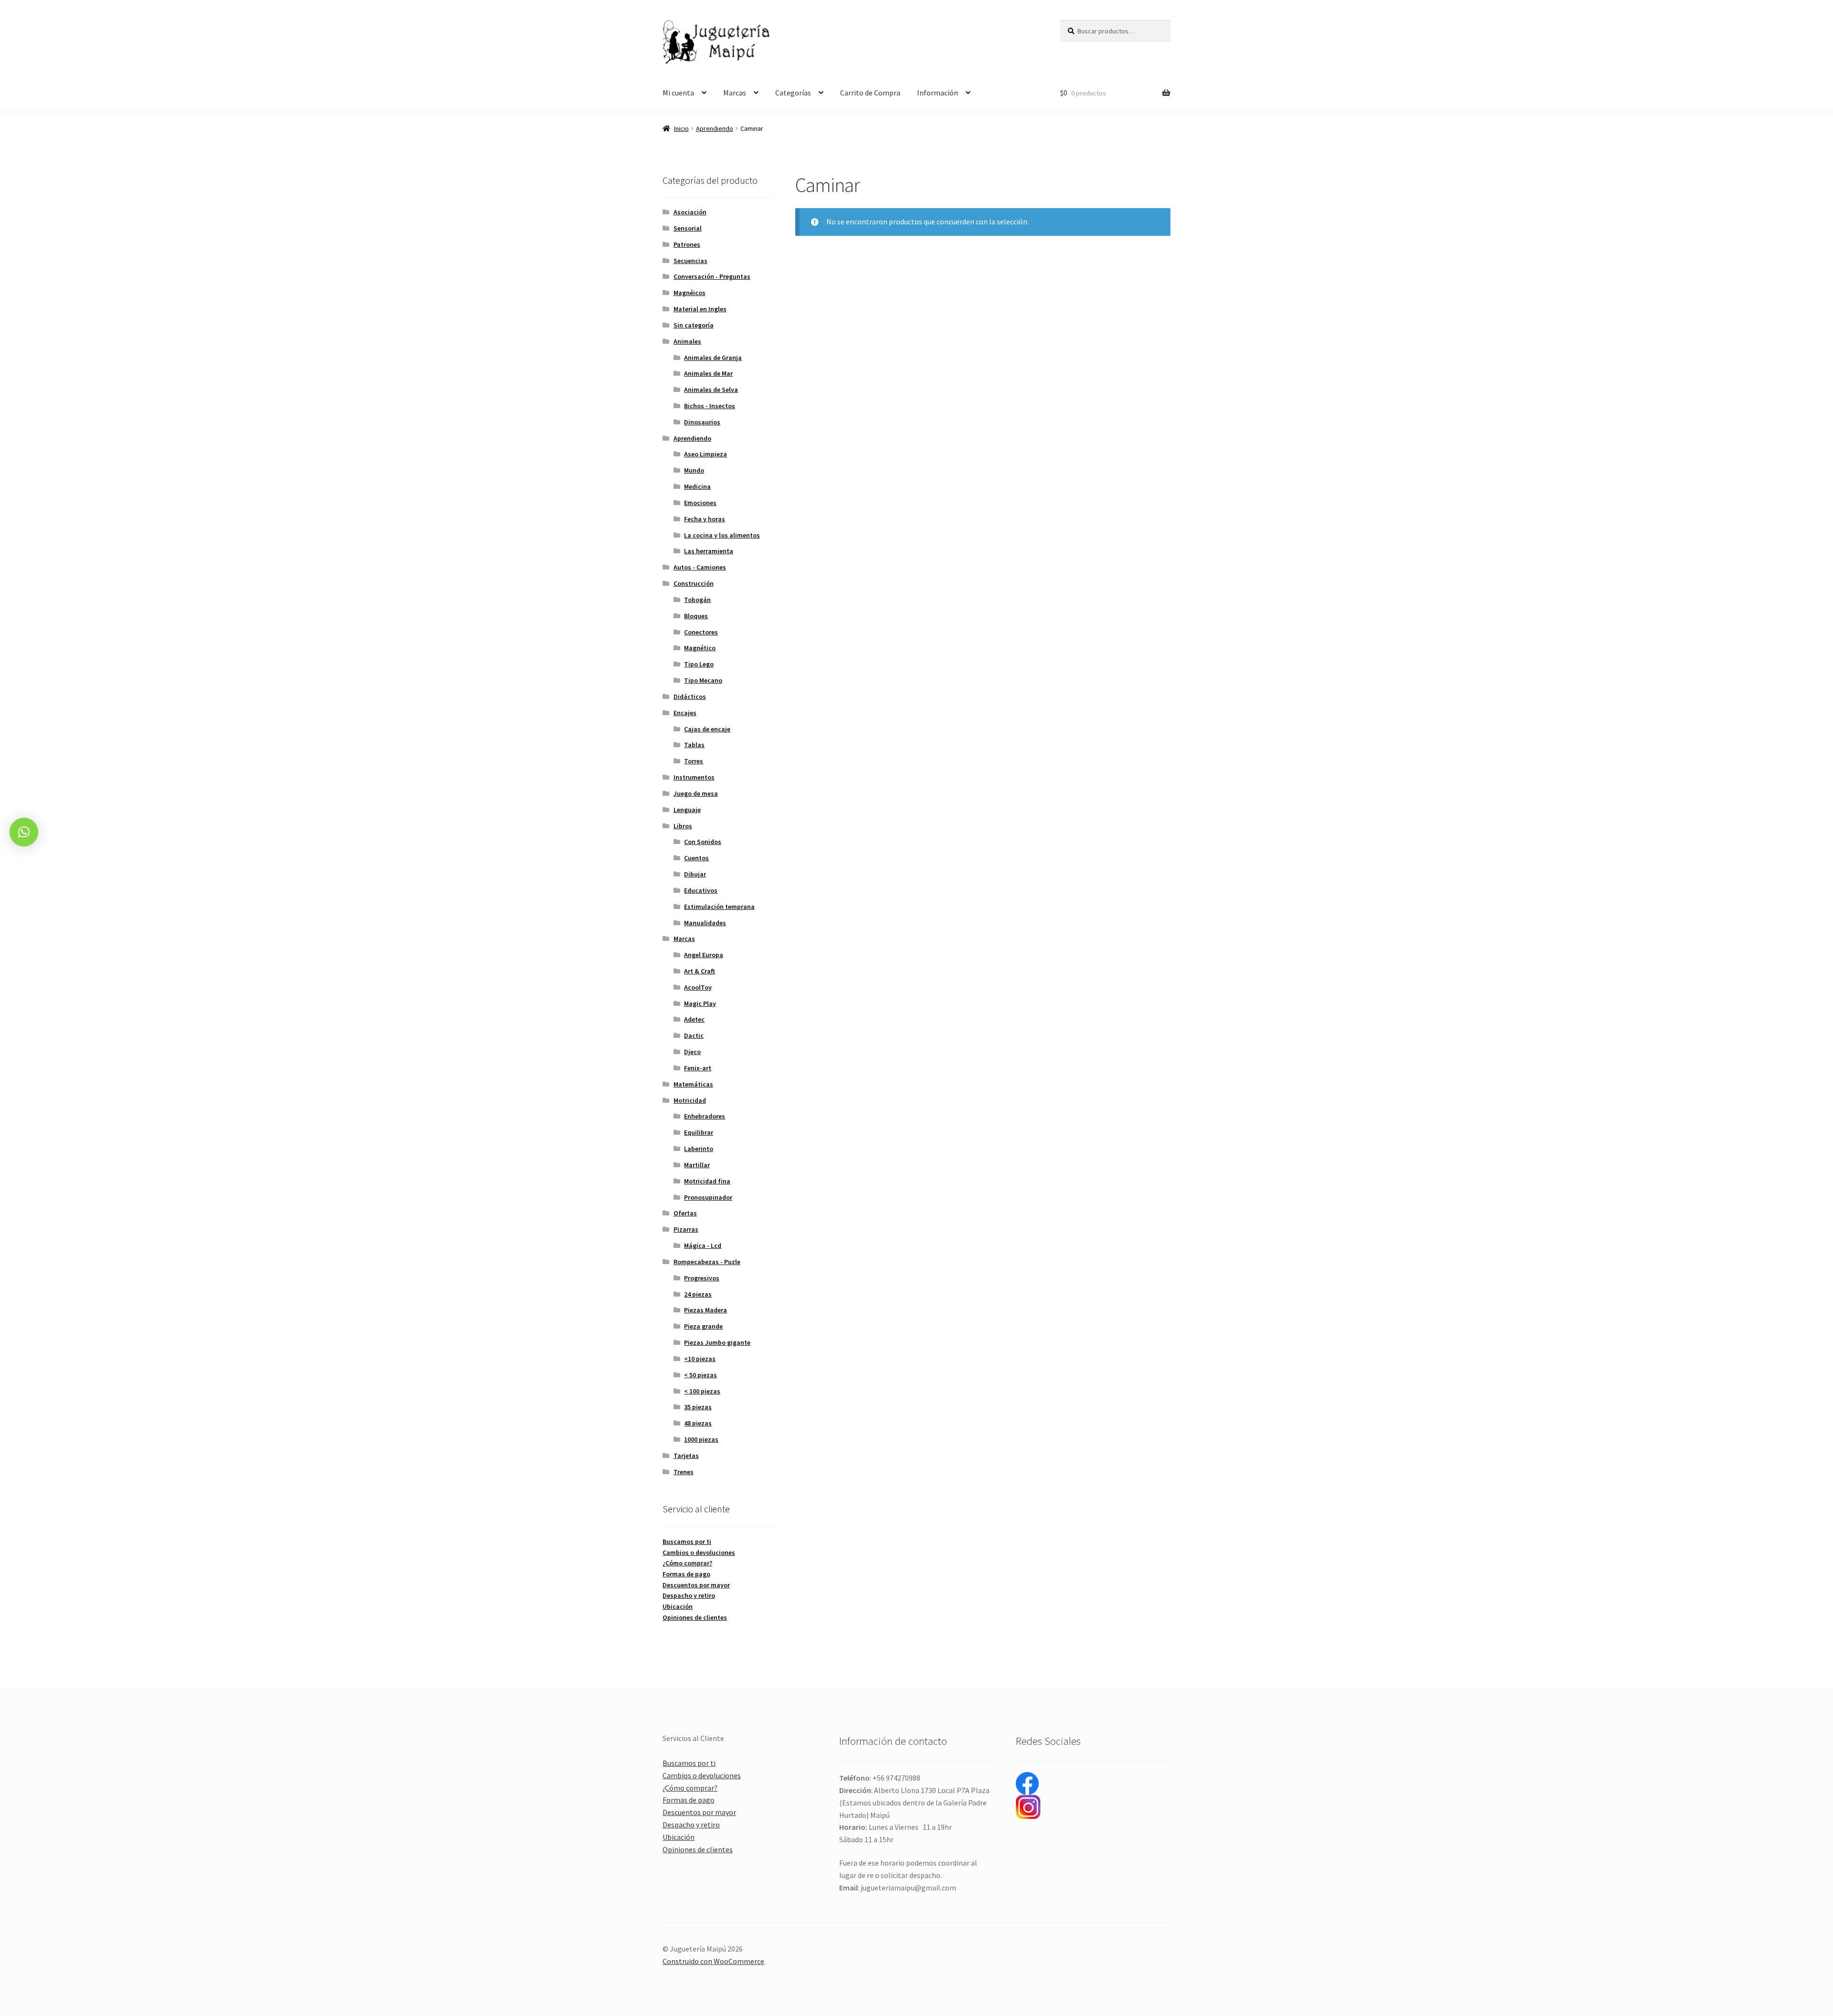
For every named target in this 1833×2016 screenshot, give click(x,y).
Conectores (701, 632)
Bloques (696, 616)
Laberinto (699, 1149)
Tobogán (697, 600)
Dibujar (695, 874)
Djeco (692, 1052)
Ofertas (685, 1213)
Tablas (694, 745)
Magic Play (700, 1003)
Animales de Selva (711, 390)
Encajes (685, 713)
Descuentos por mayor (696, 1585)
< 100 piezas (702, 1391)
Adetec (694, 1019)
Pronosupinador (708, 1197)
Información (938, 93)
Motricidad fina (707, 1181)
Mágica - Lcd (703, 1245)
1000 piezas (701, 1439)
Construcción (694, 583)
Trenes (684, 1472)
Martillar (697, 1165)
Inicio (681, 128)
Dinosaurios (702, 422)
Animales (687, 341)
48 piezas (698, 1423)
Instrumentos (694, 777)
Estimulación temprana (719, 907)
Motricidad (690, 1100)
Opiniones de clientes (695, 1617)
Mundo (694, 470)
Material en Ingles (700, 309)
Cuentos (696, 858)
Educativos (701, 890)
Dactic (694, 1035)
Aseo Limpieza (706, 454)
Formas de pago (686, 1574)
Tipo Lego (699, 664)
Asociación (690, 212)
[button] (24, 832)
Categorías (793, 93)
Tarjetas (686, 1456)
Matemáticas (693, 1084)
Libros (683, 826)
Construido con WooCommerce (713, 1961)
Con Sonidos (703, 842)
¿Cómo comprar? (687, 1563)
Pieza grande (703, 1326)
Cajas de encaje (707, 729)
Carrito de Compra (870, 93)
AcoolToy (698, 987)
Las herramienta (709, 551)
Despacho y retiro (689, 1595)
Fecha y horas (705, 519)
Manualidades (705, 923)
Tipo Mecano (703, 680)
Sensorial (688, 228)
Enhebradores (705, 1116)
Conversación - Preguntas (712, 276)
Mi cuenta (678, 93)
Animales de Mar (708, 373)
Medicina (697, 486)
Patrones (687, 244)
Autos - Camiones (700, 567)
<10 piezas (700, 1359)
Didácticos (690, 697)
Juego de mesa (696, 793)
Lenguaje (687, 810)
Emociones (700, 503)
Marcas (735, 93)
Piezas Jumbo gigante (717, 1342)
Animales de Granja (713, 358)
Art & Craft (700, 971)
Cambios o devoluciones (699, 1552)
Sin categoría (694, 325)
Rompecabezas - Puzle (707, 1262)
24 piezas (698, 1294)
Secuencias (690, 261)
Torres (694, 761)
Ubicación (678, 1606)
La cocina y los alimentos (722, 535)
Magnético (700, 648)
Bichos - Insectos (710, 406)
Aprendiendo (715, 128)
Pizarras (686, 1229)
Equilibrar (699, 1132)
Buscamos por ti (687, 1541)
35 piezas (698, 1407)
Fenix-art (698, 1068)
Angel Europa (704, 955)
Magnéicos (690, 293)
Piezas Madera (706, 1310)
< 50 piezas (701, 1375)
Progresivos (702, 1278)
